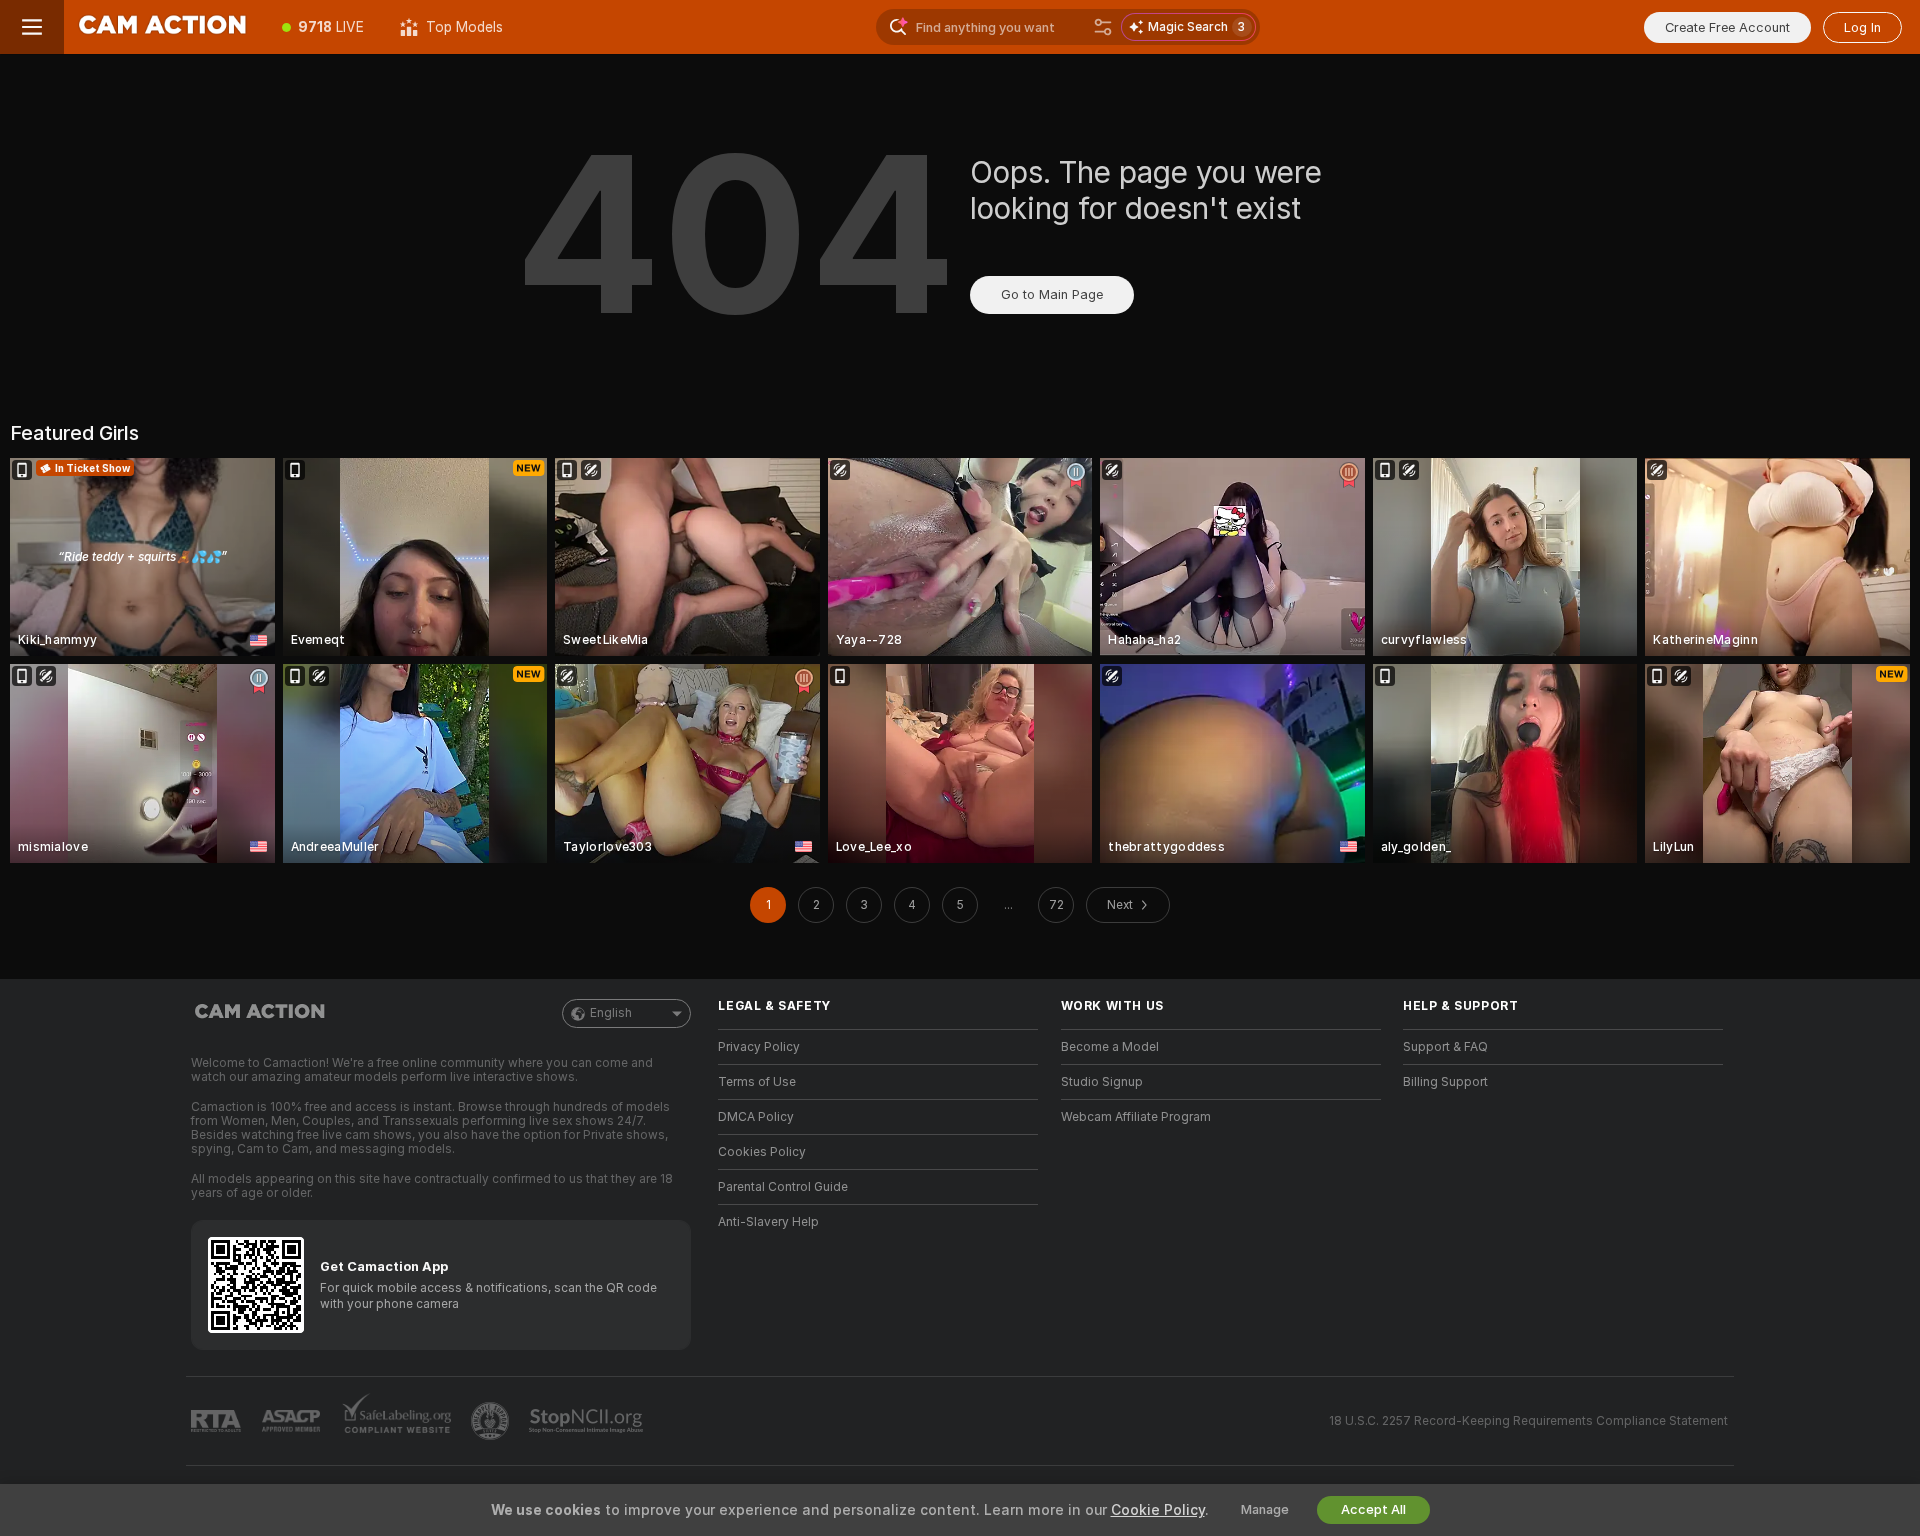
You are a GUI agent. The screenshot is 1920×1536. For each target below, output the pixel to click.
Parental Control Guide (783, 1187)
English (611, 1013)
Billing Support (1445, 1082)
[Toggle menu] (32, 27)
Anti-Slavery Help (768, 1222)
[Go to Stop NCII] (588, 1421)
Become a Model (1110, 1047)
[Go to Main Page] (164, 27)
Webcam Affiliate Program (1136, 1117)
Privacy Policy (759, 1047)
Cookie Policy (1158, 1510)
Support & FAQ (1445, 1047)
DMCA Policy (756, 1117)
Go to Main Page (1052, 294)
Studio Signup (1102, 1082)
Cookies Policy (762, 1152)
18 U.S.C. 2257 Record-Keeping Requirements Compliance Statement (1528, 1421)
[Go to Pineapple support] (492, 1421)
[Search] (1103, 27)
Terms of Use (757, 1082)
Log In (1862, 27)
